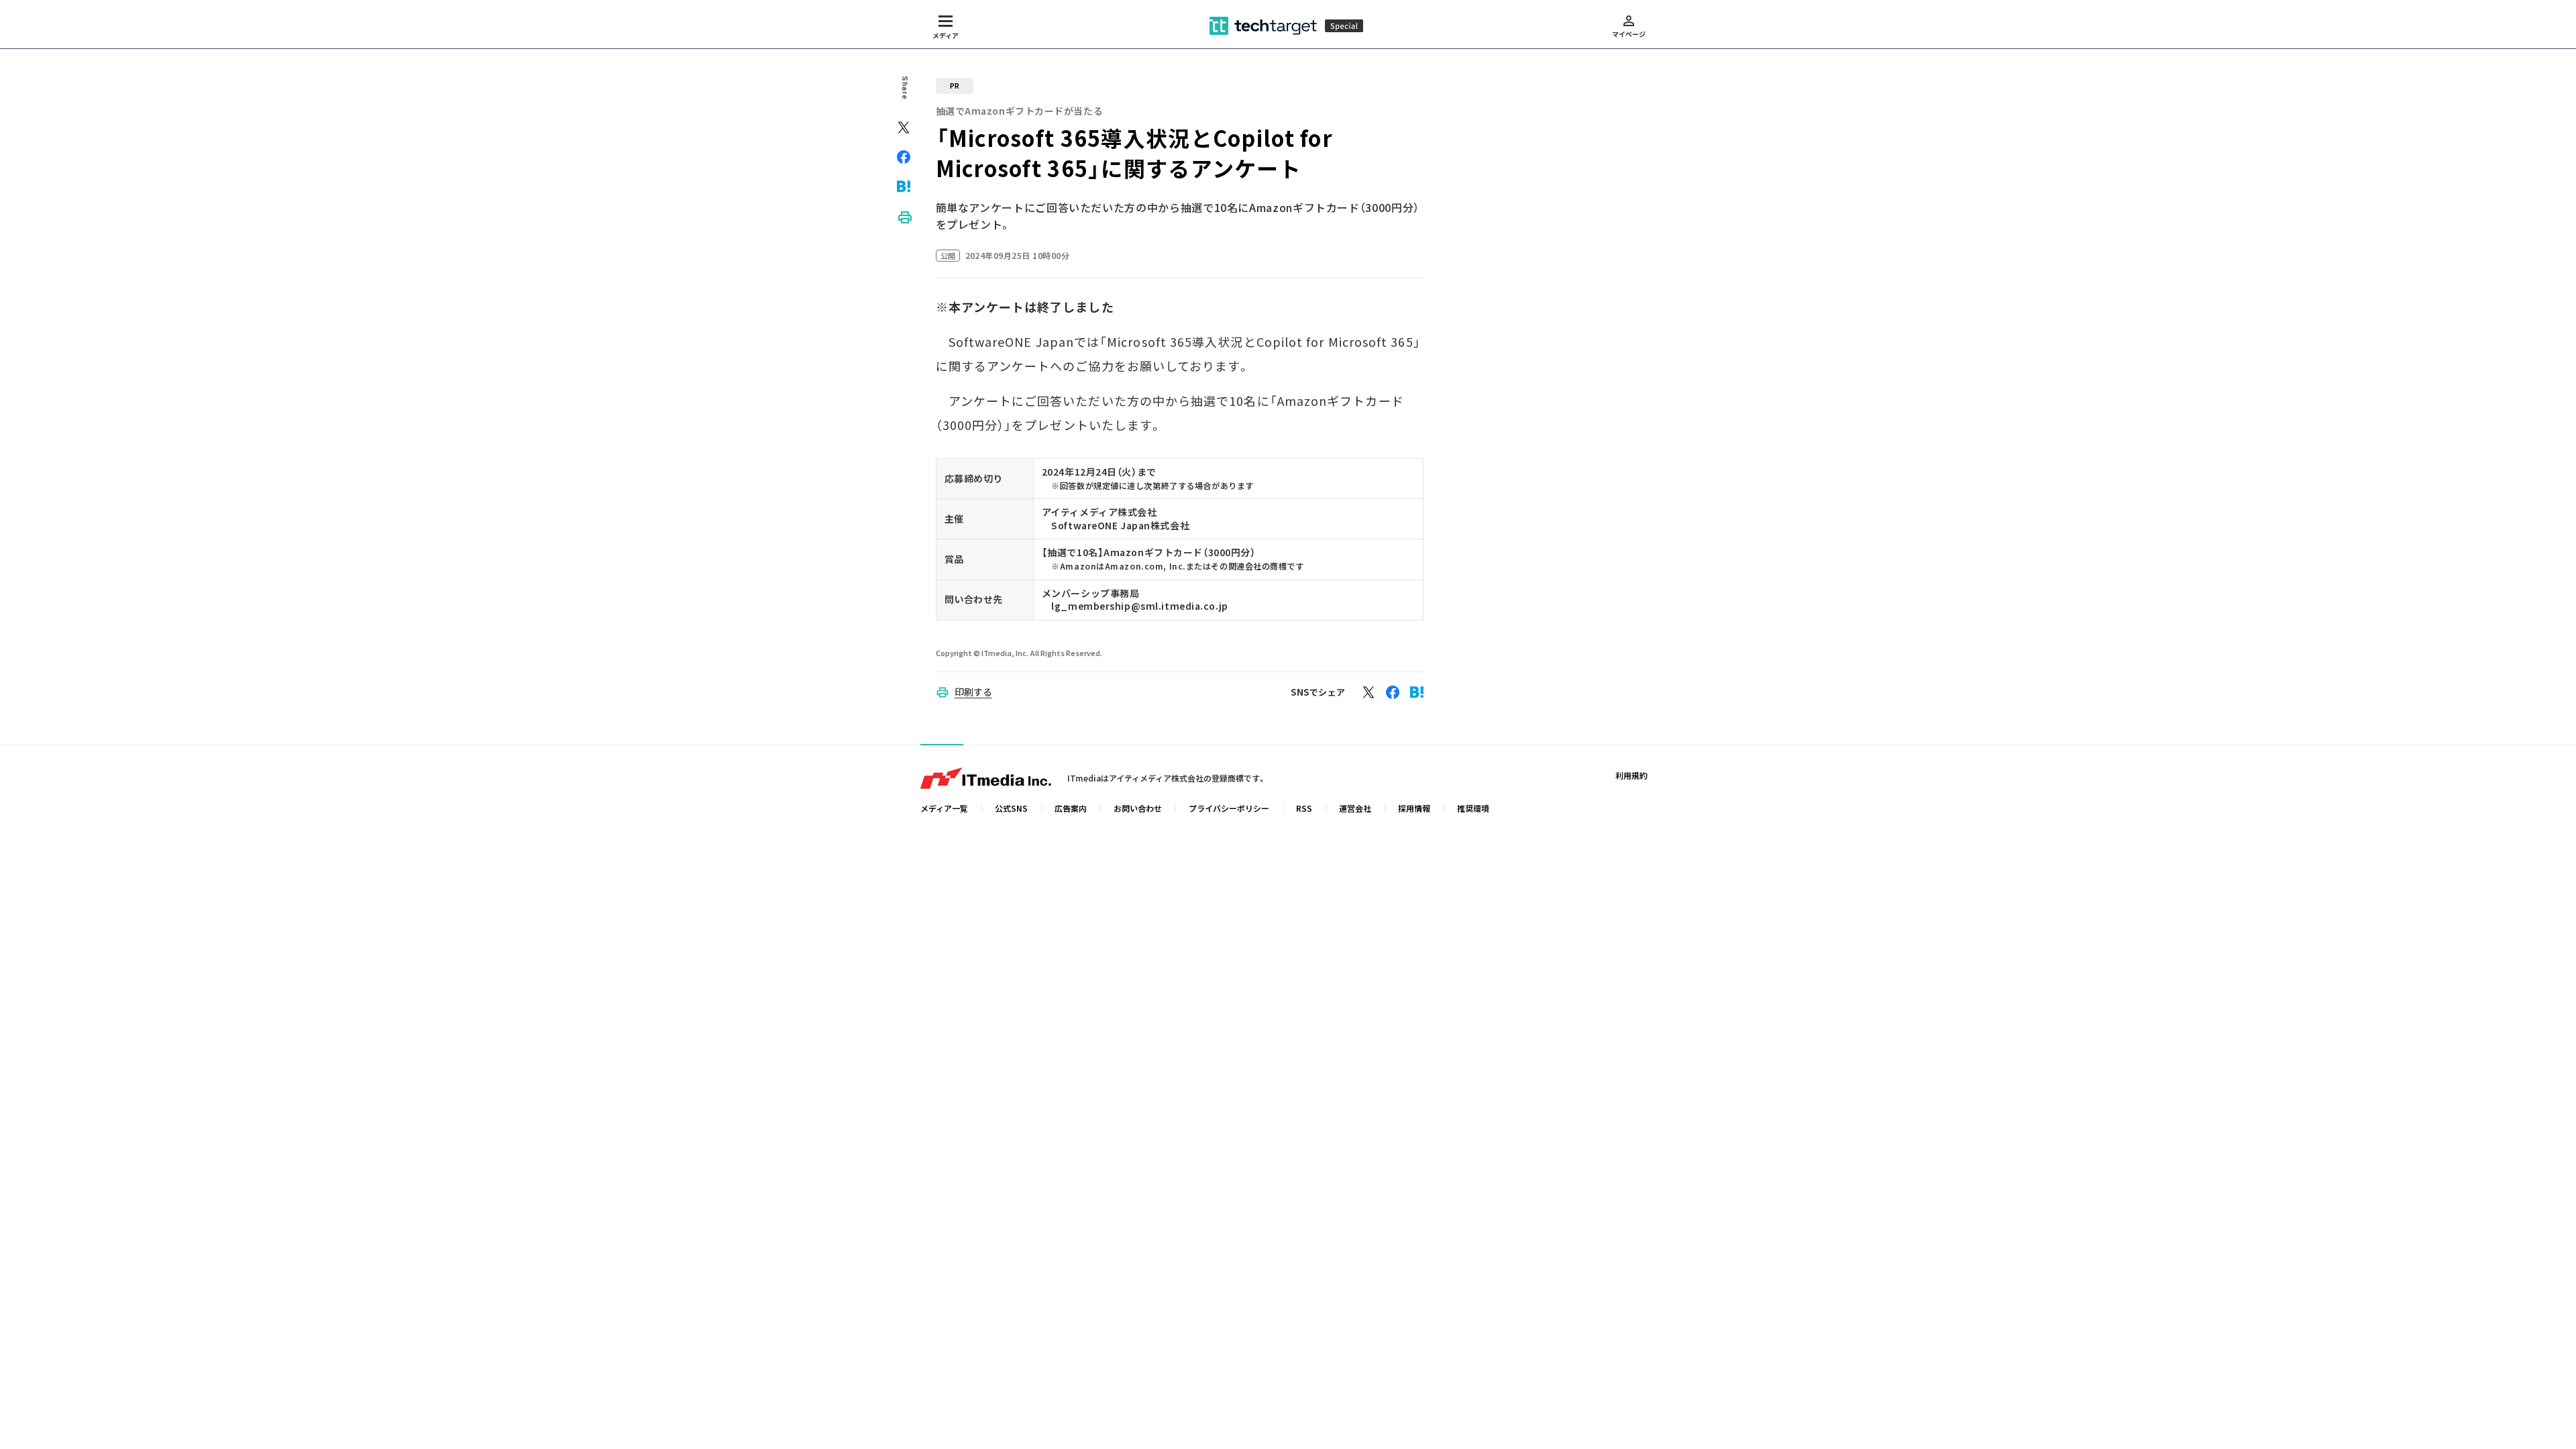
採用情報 (1414, 808)
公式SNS (1011, 808)
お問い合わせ (1138, 808)
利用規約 (1631, 775)
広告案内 (1071, 808)
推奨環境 (1473, 808)
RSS (1304, 808)
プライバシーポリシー (1229, 808)
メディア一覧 (944, 808)
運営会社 (1355, 808)
